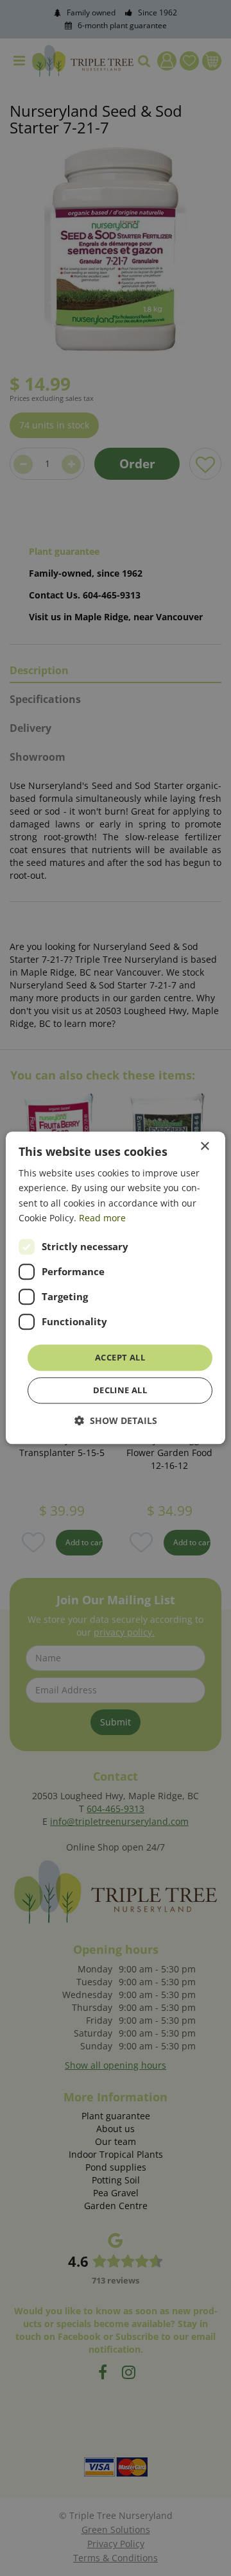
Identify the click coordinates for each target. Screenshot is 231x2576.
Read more (102, 1218)
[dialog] (116, 1288)
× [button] (204, 1147)
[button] (116, 1421)
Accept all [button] (120, 1357)
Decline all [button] (120, 1391)
